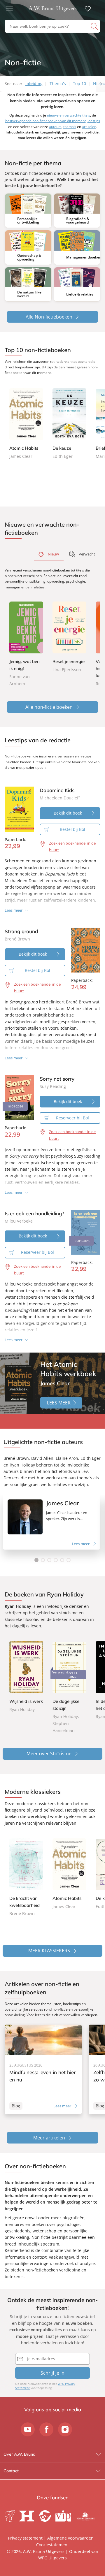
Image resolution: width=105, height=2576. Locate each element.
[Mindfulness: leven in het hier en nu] (43, 2069)
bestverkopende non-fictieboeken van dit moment (45, 121)
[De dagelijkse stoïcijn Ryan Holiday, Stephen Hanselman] (69, 1687)
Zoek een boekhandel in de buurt (72, 846)
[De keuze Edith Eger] (69, 424)
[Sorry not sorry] (19, 1098)
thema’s (70, 127)
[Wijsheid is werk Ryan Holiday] (26, 1677)
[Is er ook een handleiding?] (86, 1232)
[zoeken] (95, 26)
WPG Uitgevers (52, 2558)
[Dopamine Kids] (19, 809)
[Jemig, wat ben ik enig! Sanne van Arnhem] (26, 645)
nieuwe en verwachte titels (69, 115)
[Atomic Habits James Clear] (26, 424)
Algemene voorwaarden (70, 2538)
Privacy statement (25, 2538)
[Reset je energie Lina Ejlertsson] (69, 638)
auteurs (55, 127)
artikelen (89, 127)
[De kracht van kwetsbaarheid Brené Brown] (26, 1878)
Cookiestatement (52, 2545)
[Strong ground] (86, 950)
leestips (94, 121)
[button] (36, 1560)
